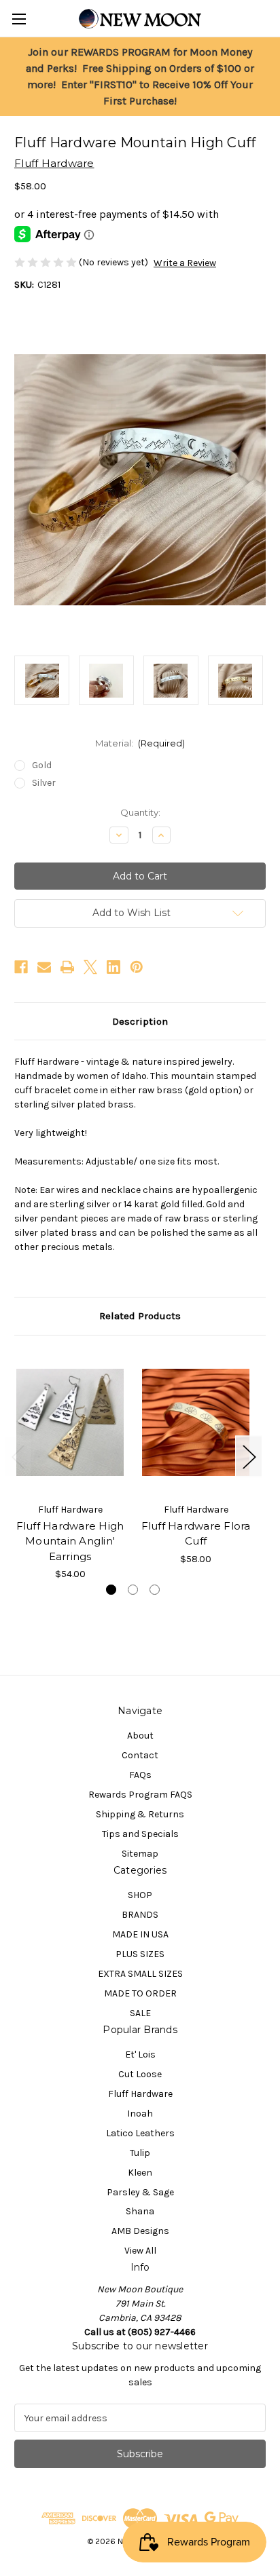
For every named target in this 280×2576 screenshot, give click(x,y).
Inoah (140, 2114)
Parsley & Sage (140, 2192)
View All (140, 2251)
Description (140, 1021)
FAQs (140, 1775)
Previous (18, 1456)
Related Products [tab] (140, 1316)
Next (249, 1456)
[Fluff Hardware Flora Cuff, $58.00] (196, 1422)
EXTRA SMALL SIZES (140, 1974)
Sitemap (140, 1854)
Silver (44, 783)
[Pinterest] (137, 967)
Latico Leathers (140, 2133)
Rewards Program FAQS (140, 1795)
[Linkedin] (113, 967)
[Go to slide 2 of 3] (133, 1590)
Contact (140, 1755)
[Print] (67, 967)
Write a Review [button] (185, 263)
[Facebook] (21, 967)
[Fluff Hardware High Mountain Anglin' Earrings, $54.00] (70, 1422)
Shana (140, 2211)
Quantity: (140, 812)
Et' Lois (140, 2054)
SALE (140, 2013)
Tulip (140, 2153)
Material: (140, 743)
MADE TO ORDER (140, 1993)
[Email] (44, 967)
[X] (90, 967)
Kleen (140, 2173)
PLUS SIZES (140, 1954)
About (140, 1736)
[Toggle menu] (19, 19)
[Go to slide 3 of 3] (155, 1590)
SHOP (140, 1895)
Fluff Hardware (140, 2094)
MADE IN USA (140, 1934)
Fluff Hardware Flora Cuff (196, 1534)
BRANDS (140, 1915)
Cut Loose (140, 2074)
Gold (42, 765)
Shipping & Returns (140, 1814)
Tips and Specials (140, 1834)
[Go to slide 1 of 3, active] (111, 1590)
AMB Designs (140, 2231)
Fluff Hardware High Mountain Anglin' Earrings (70, 1541)
